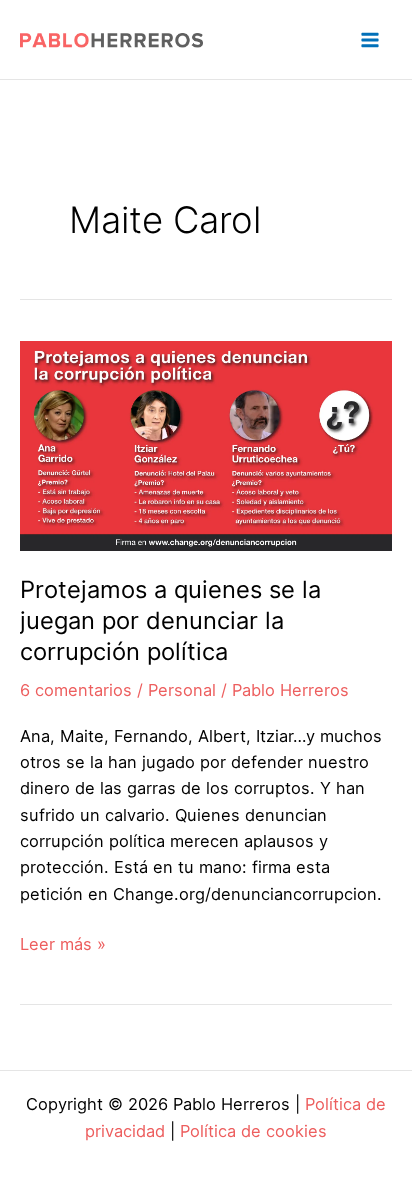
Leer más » (63, 945)
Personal (182, 690)
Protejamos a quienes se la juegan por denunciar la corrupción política (170, 620)
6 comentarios (76, 690)
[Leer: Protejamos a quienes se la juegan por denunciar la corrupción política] (206, 444)
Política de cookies (253, 1131)
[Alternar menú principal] (369, 39)
